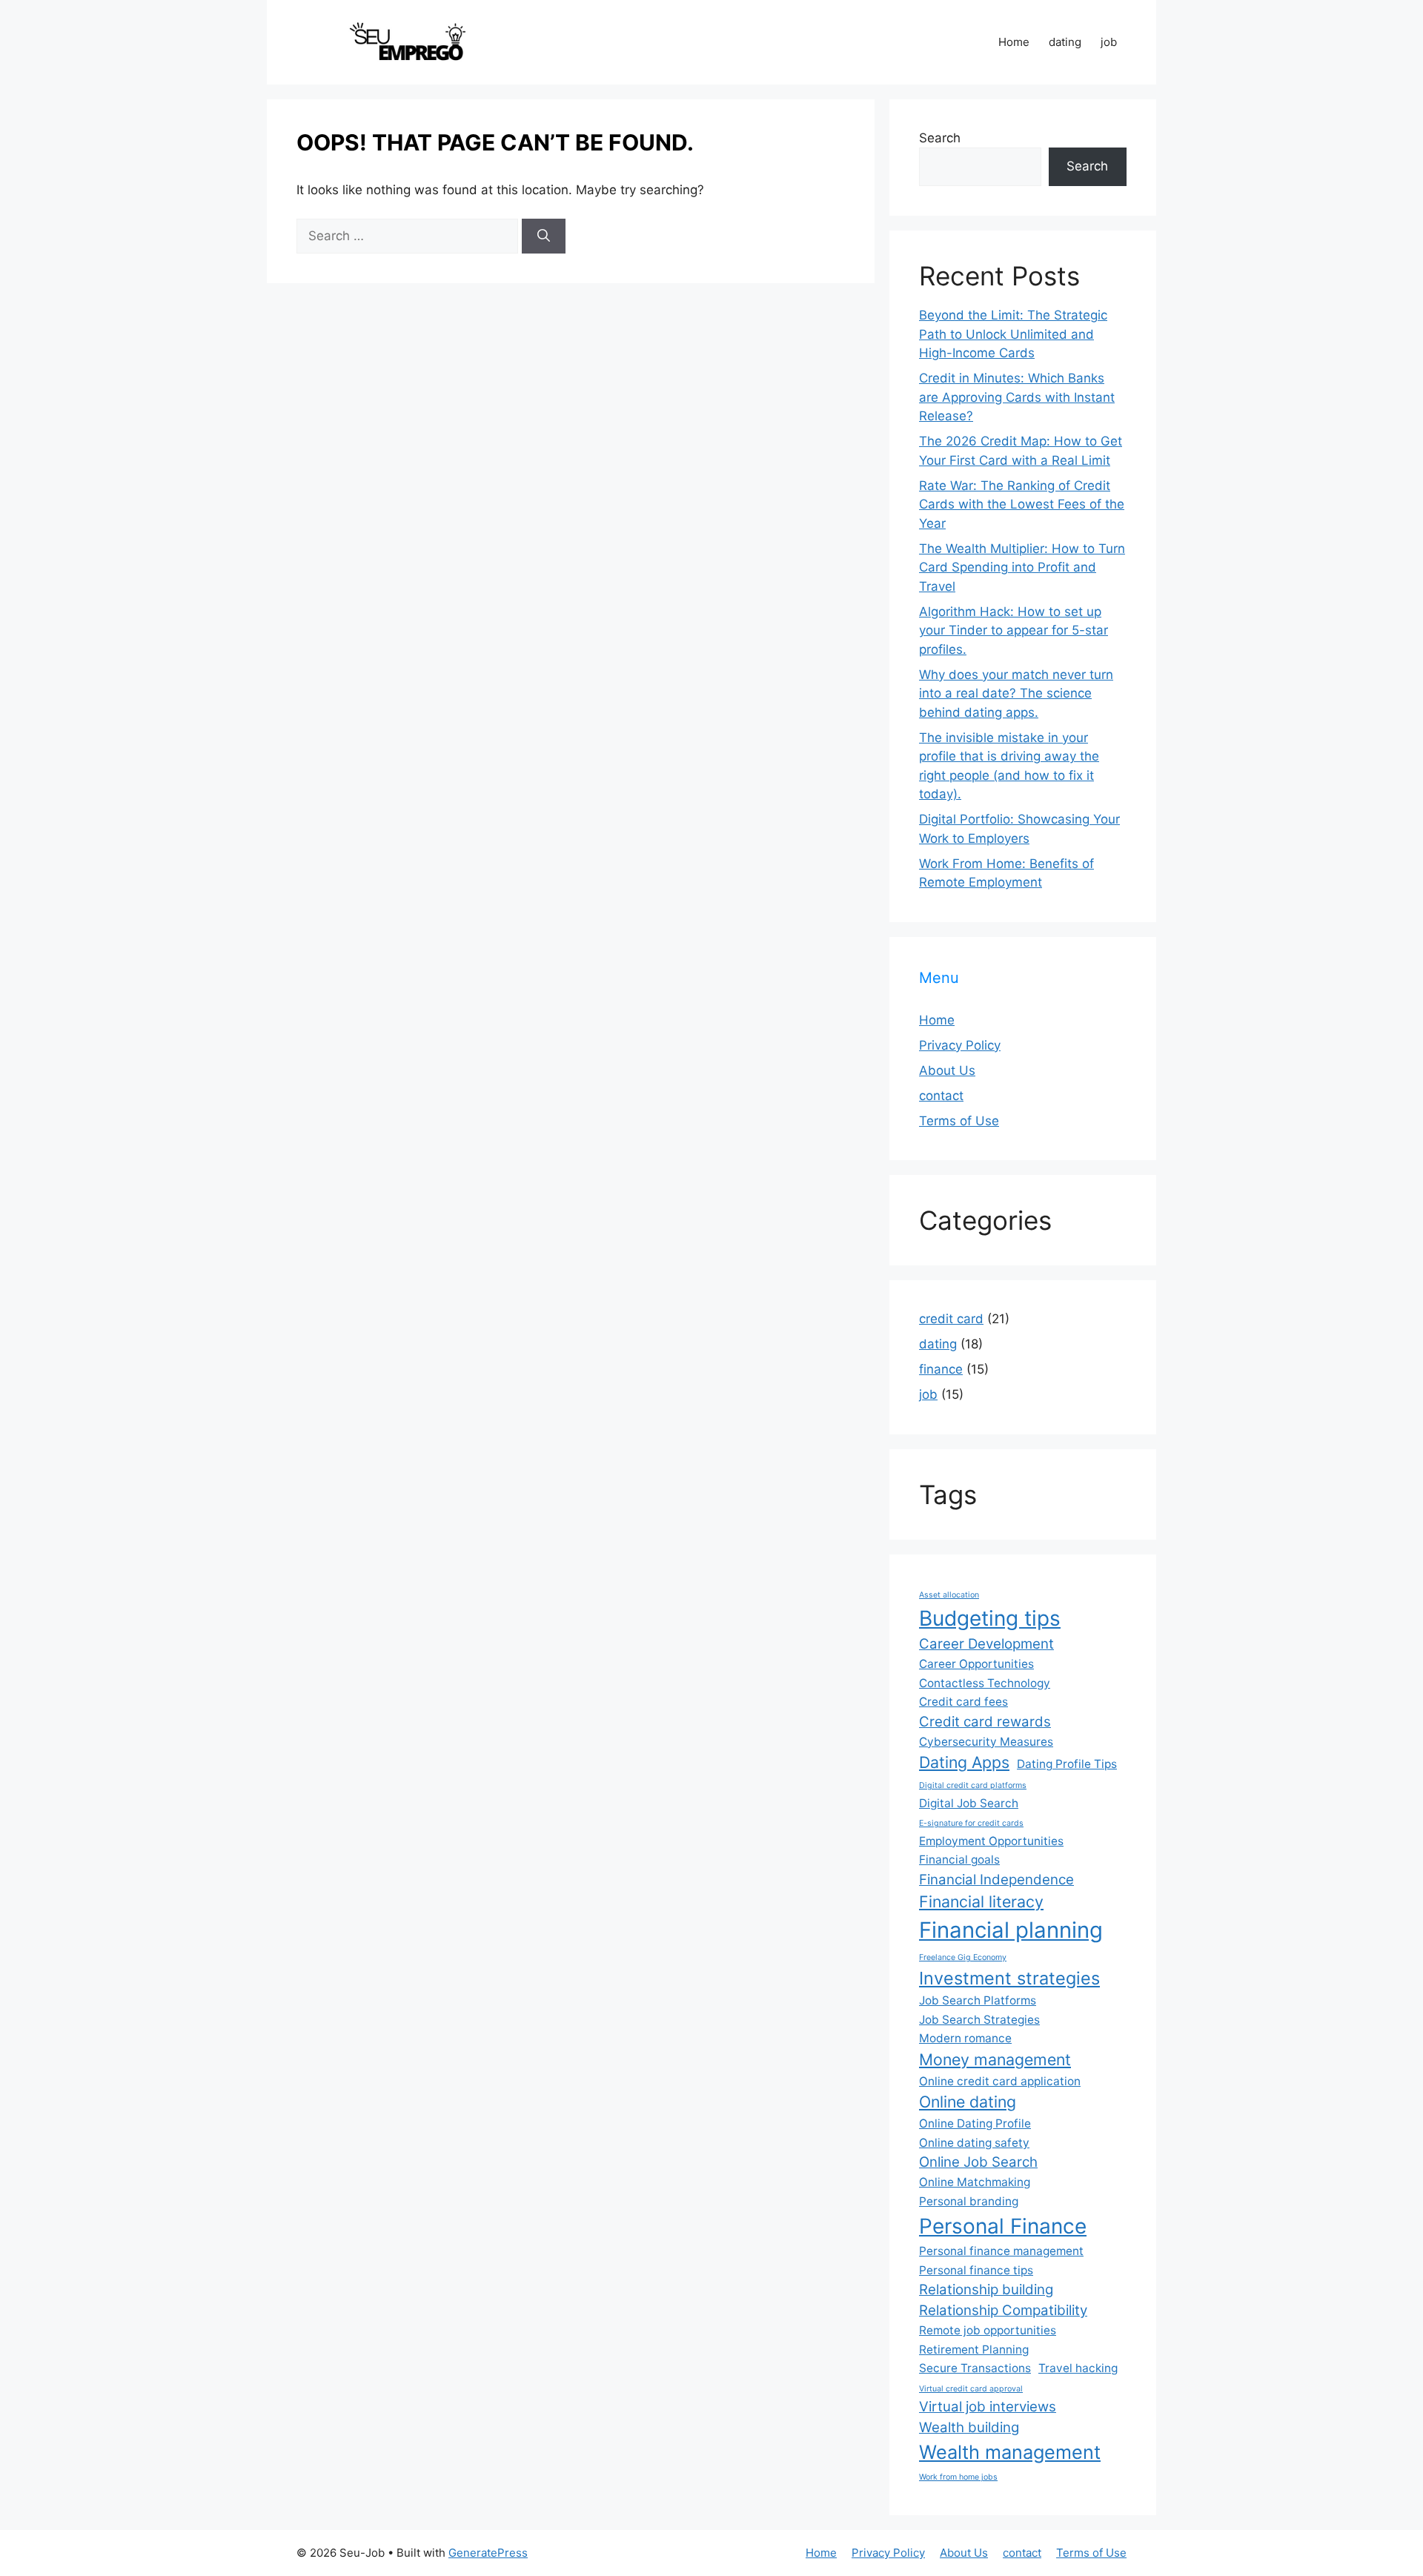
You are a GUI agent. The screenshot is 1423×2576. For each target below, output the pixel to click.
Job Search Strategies (979, 2020)
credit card (951, 1319)
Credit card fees (963, 1702)
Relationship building (986, 2289)
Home (1014, 42)
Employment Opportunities (991, 1841)
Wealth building (969, 2427)
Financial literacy (981, 1901)
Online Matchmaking (975, 2182)
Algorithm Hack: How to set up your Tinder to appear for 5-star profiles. (1014, 630)
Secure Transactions (975, 2368)
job (1109, 42)
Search (940, 138)
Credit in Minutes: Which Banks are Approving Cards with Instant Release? (1017, 397)
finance (941, 1369)
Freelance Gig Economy (963, 1957)
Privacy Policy (960, 1045)
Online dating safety (974, 2143)
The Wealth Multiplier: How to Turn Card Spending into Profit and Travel (1022, 567)
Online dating (968, 2102)
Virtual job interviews (988, 2407)
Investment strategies (1009, 1978)
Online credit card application (1000, 2081)
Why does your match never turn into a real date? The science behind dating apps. (1016, 693)
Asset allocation (949, 1595)
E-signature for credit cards (971, 1823)
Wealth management (1010, 2452)
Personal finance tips (976, 2270)
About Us (947, 1070)
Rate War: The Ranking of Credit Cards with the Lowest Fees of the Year (1022, 504)
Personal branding (969, 2201)
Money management (995, 2059)
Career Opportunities (976, 1664)
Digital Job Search (969, 1803)
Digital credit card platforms (973, 1785)
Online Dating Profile (975, 2123)
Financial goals (959, 1860)
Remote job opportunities (988, 2330)
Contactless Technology (985, 1683)
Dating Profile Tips (1067, 1764)
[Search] (544, 236)
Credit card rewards (985, 1722)
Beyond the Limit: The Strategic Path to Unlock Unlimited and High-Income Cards (1013, 334)
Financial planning (1011, 1930)
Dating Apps (964, 1762)
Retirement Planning (974, 2350)
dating (1065, 42)
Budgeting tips (990, 1618)
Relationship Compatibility (1003, 2310)
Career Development (986, 1644)
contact (941, 1096)
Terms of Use (959, 1121)
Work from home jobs (958, 2477)
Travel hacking (1078, 2368)
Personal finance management (1001, 2251)
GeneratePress (488, 2553)
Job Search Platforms (978, 2000)
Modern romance (965, 2038)
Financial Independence (996, 1880)
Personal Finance (1003, 2226)
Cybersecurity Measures (986, 1742)
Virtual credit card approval (971, 2389)
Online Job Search (978, 2162)
